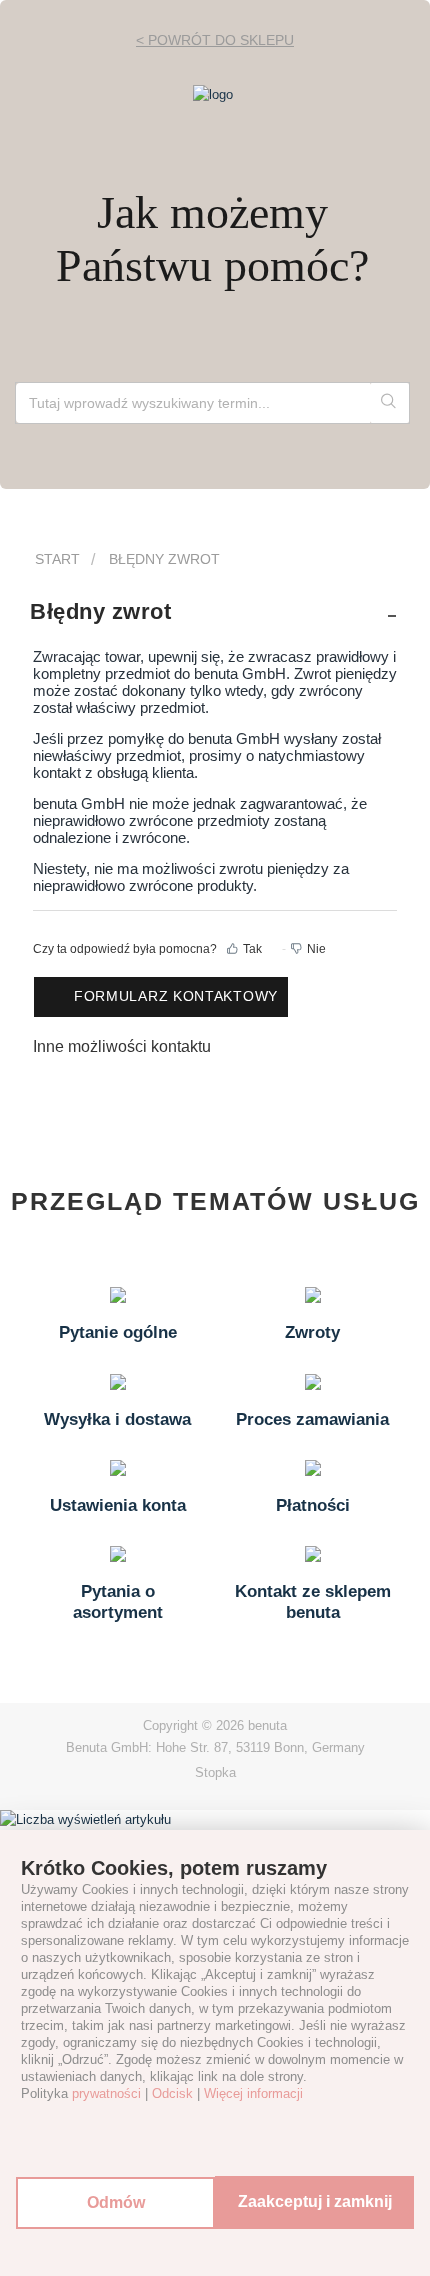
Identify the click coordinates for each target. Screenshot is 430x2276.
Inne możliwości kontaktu (122, 1046)
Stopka (215, 1772)
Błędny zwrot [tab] (100, 611)
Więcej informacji (253, 2093)
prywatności (106, 2093)
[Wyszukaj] (389, 403)
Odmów (116, 2202)
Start (57, 559)
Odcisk (172, 2093)
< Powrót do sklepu (215, 40)
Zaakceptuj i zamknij (315, 2201)
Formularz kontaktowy (176, 996)
